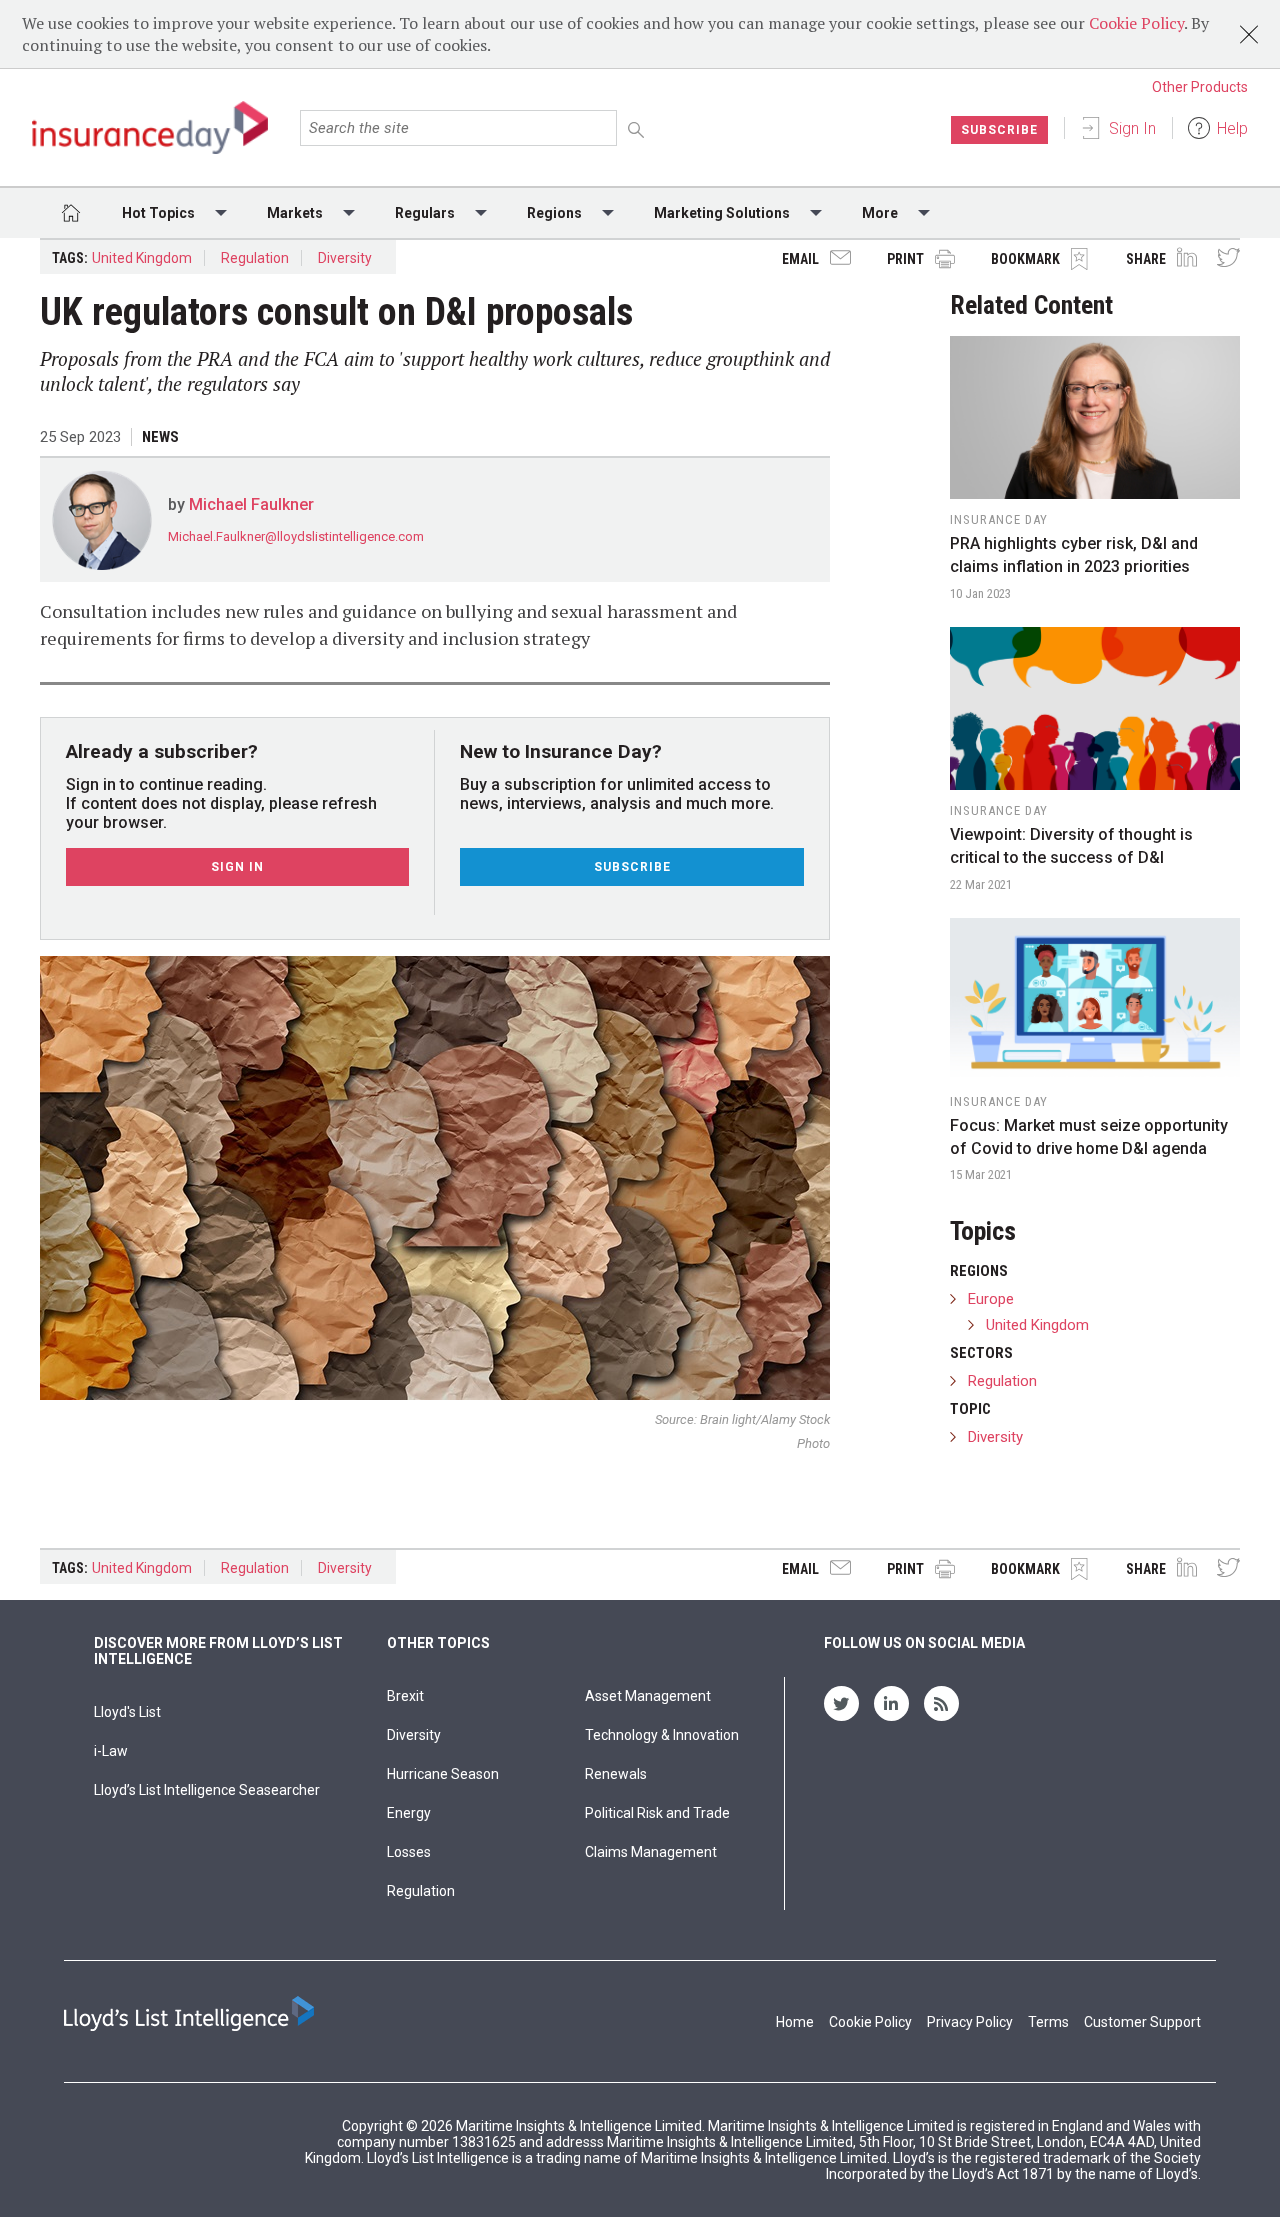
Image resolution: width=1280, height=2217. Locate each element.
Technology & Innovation (662, 1735)
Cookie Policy (1136, 23)
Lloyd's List (127, 1712)
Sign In (1132, 128)
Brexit (405, 1696)
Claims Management (651, 1852)
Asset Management (648, 1696)
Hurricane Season (443, 1774)
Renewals (616, 1774)
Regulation (255, 258)
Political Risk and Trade (657, 1813)
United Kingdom (142, 258)
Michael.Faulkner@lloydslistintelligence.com (296, 536)
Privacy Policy (970, 2022)
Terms (1048, 2022)
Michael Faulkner (251, 504)
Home (795, 2022)
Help (1232, 128)
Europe (991, 1299)
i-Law (111, 1751)
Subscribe (999, 130)
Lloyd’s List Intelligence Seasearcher (207, 1790)
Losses (409, 1852)
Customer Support (1142, 2022)
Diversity (345, 258)
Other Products (1200, 87)
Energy (409, 1813)
